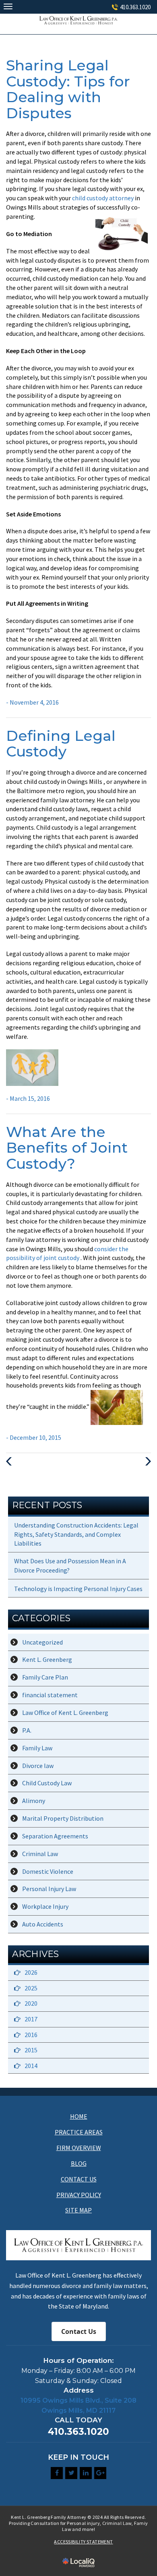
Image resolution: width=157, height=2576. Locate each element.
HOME (79, 2116)
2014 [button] (31, 2066)
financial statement (50, 1695)
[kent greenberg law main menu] (8, 6)
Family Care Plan (45, 1677)
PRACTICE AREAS (79, 2132)
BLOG (79, 2163)
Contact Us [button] (79, 2331)
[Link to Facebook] (57, 2473)
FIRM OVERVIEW (79, 2148)
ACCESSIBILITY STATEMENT (83, 2542)
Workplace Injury (45, 1906)
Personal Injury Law (49, 1889)
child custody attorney (103, 198)
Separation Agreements (55, 1836)
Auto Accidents (43, 1924)
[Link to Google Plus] (100, 2473)
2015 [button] (31, 2050)
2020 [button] (31, 2003)
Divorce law (38, 1766)
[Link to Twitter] (71, 2473)
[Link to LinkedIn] (86, 2473)
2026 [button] (31, 1972)
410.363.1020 (135, 7)
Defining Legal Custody (61, 744)
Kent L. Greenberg (47, 1659)
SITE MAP (78, 2210)
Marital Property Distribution (63, 1818)
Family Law (37, 1748)
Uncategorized (42, 1642)
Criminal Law (40, 1854)
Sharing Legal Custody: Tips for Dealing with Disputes (68, 89)
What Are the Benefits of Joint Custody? (67, 1148)
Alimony (34, 1801)
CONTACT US (79, 2179)
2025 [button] (31, 1988)
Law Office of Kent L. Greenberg (65, 1713)
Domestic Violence (48, 1871)
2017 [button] (31, 2019)
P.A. (27, 1730)
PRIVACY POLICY (79, 2195)
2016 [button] (31, 2035)
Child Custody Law (47, 1783)
